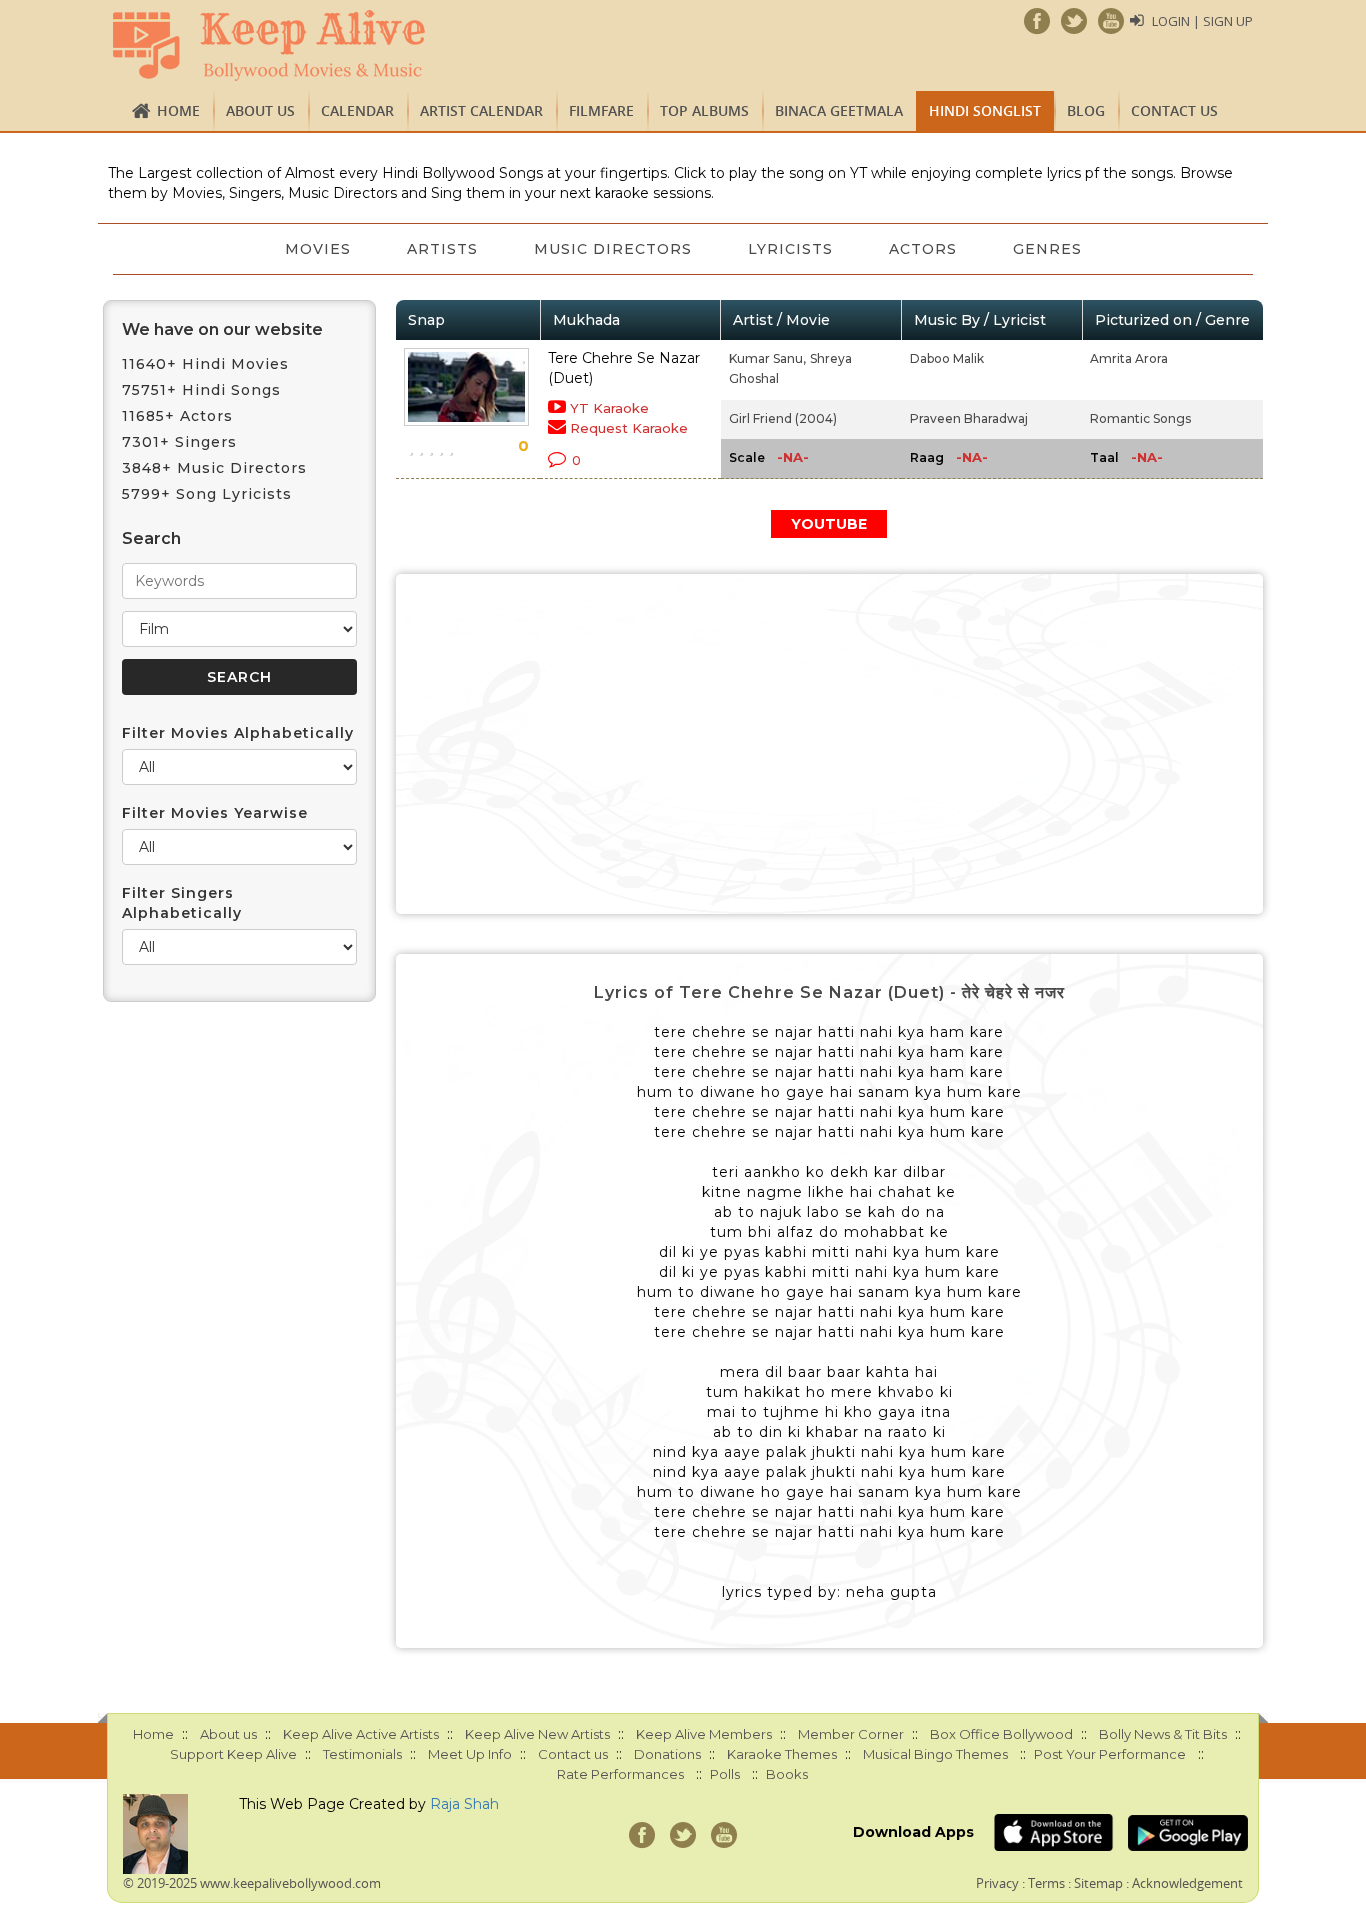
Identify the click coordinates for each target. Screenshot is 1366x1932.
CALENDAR (357, 110)
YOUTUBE (829, 524)
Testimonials (362, 1754)
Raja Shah (464, 1804)
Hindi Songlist (985, 110)
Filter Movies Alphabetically (238, 733)
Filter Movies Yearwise (215, 813)
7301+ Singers (179, 442)
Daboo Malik (947, 358)
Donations (667, 1754)
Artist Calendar (481, 110)
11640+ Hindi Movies (205, 364)
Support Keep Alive (233, 1754)
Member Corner (851, 1734)
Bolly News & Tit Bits (1163, 1734)
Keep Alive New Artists (537, 1734)
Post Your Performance (1110, 1754)
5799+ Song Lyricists (207, 494)
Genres (1047, 249)
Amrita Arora (1129, 358)
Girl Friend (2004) (783, 418)
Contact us (1174, 110)
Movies (318, 249)
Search (151, 538)
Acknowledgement (1187, 1883)
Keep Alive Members (704, 1734)
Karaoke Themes (782, 1754)
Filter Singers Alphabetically (182, 903)
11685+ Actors (177, 416)
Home (178, 110)
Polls (725, 1774)
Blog (1086, 110)
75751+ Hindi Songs (201, 390)
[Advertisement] (830, 744)
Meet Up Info (470, 1754)
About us (260, 110)
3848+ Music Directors (214, 468)
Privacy (997, 1883)
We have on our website (222, 329)
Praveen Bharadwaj (969, 418)
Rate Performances (620, 1774)
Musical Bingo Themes (935, 1754)
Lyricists (790, 249)
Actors (923, 249)
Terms (1046, 1883)
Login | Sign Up (1202, 21)
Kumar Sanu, (767, 358)
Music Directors (613, 249)
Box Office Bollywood (1001, 1734)
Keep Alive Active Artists (361, 1734)
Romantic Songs (1140, 418)
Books (787, 1774)
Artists (442, 249)
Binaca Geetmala (839, 110)
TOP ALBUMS (704, 110)
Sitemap (1098, 1883)
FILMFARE (601, 110)
